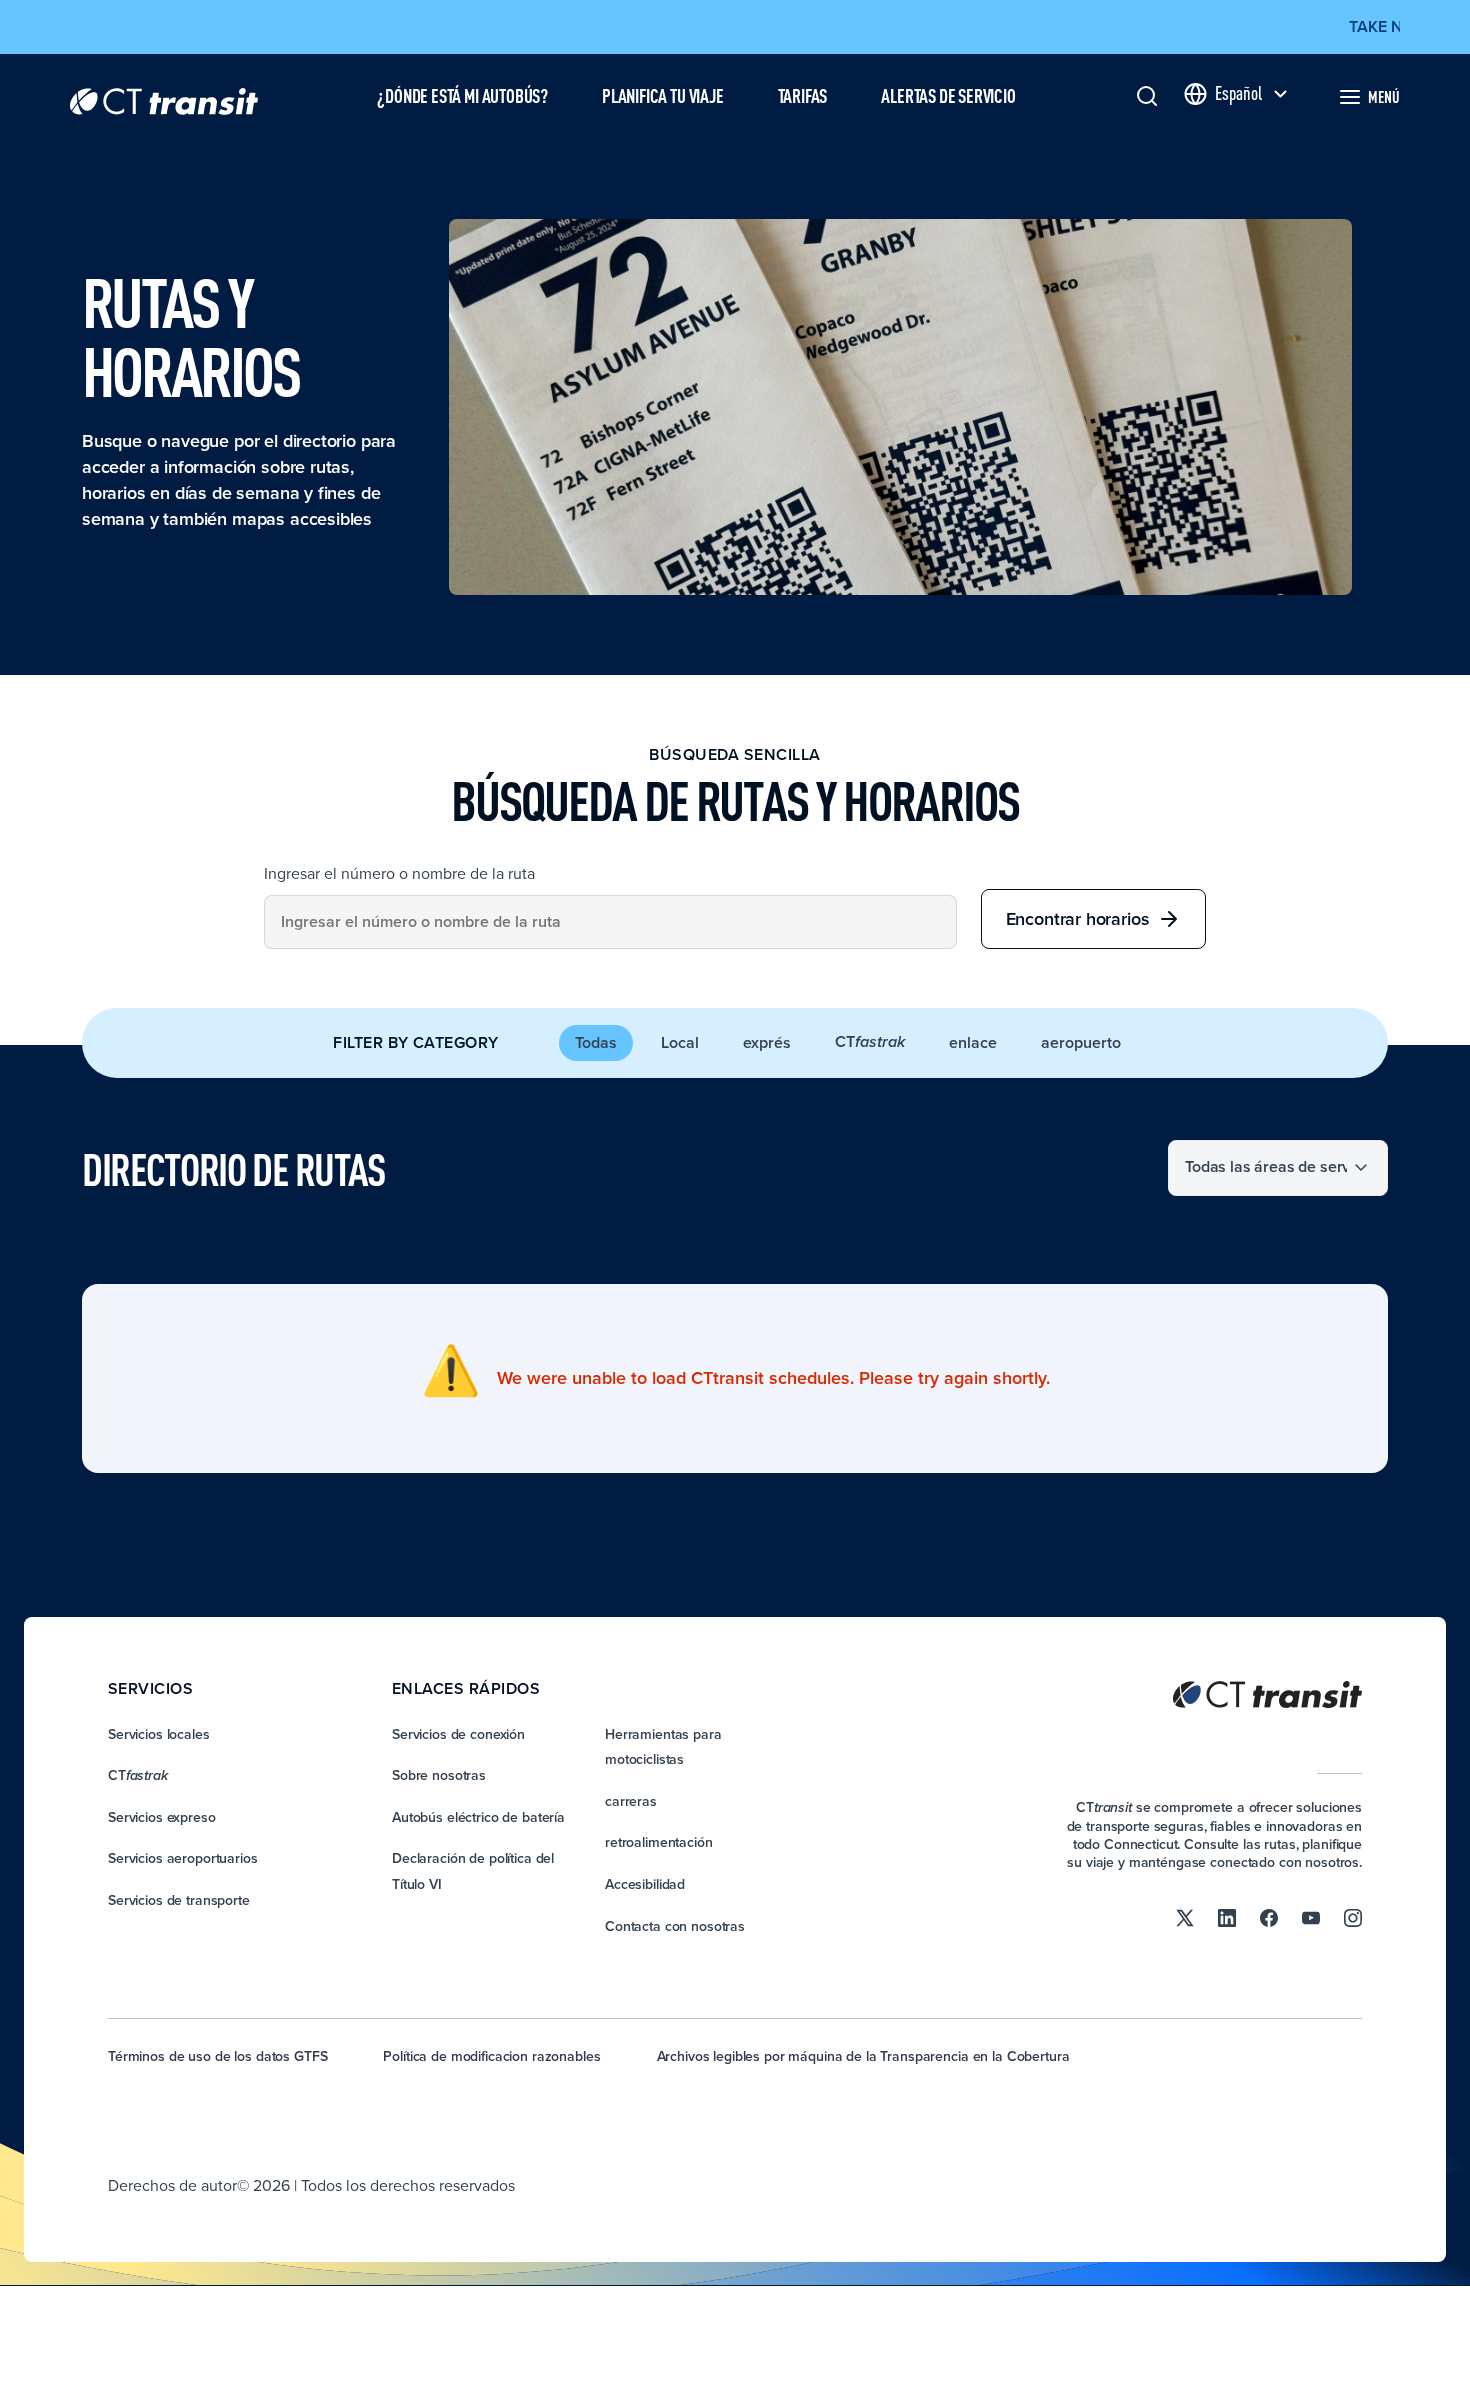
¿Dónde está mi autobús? (462, 95)
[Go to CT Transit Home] (164, 96)
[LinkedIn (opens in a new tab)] (1227, 1916)
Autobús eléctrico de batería (478, 1817)
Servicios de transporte (179, 1900)
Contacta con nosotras (675, 1926)
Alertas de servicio (948, 95)
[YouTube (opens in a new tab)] (1311, 1916)
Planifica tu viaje (663, 95)
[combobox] (610, 922)
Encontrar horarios (1078, 918)
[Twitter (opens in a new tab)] (1185, 1916)
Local (680, 1042)
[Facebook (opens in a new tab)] (1269, 1916)
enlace (973, 1042)
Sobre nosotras (439, 1775)
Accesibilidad (645, 1884)
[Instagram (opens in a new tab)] (1353, 1916)
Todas (596, 1042)
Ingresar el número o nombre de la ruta (399, 873)
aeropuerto (1081, 1042)
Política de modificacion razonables (491, 2056)
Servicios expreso (162, 1817)
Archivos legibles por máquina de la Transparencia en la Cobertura (863, 2056)
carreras (631, 1801)
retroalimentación (659, 1842)
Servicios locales (159, 1734)
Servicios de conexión (458, 1734)
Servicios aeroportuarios (183, 1858)
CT (870, 1041)
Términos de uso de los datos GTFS (217, 2056)
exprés (767, 1042)
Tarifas (803, 95)
